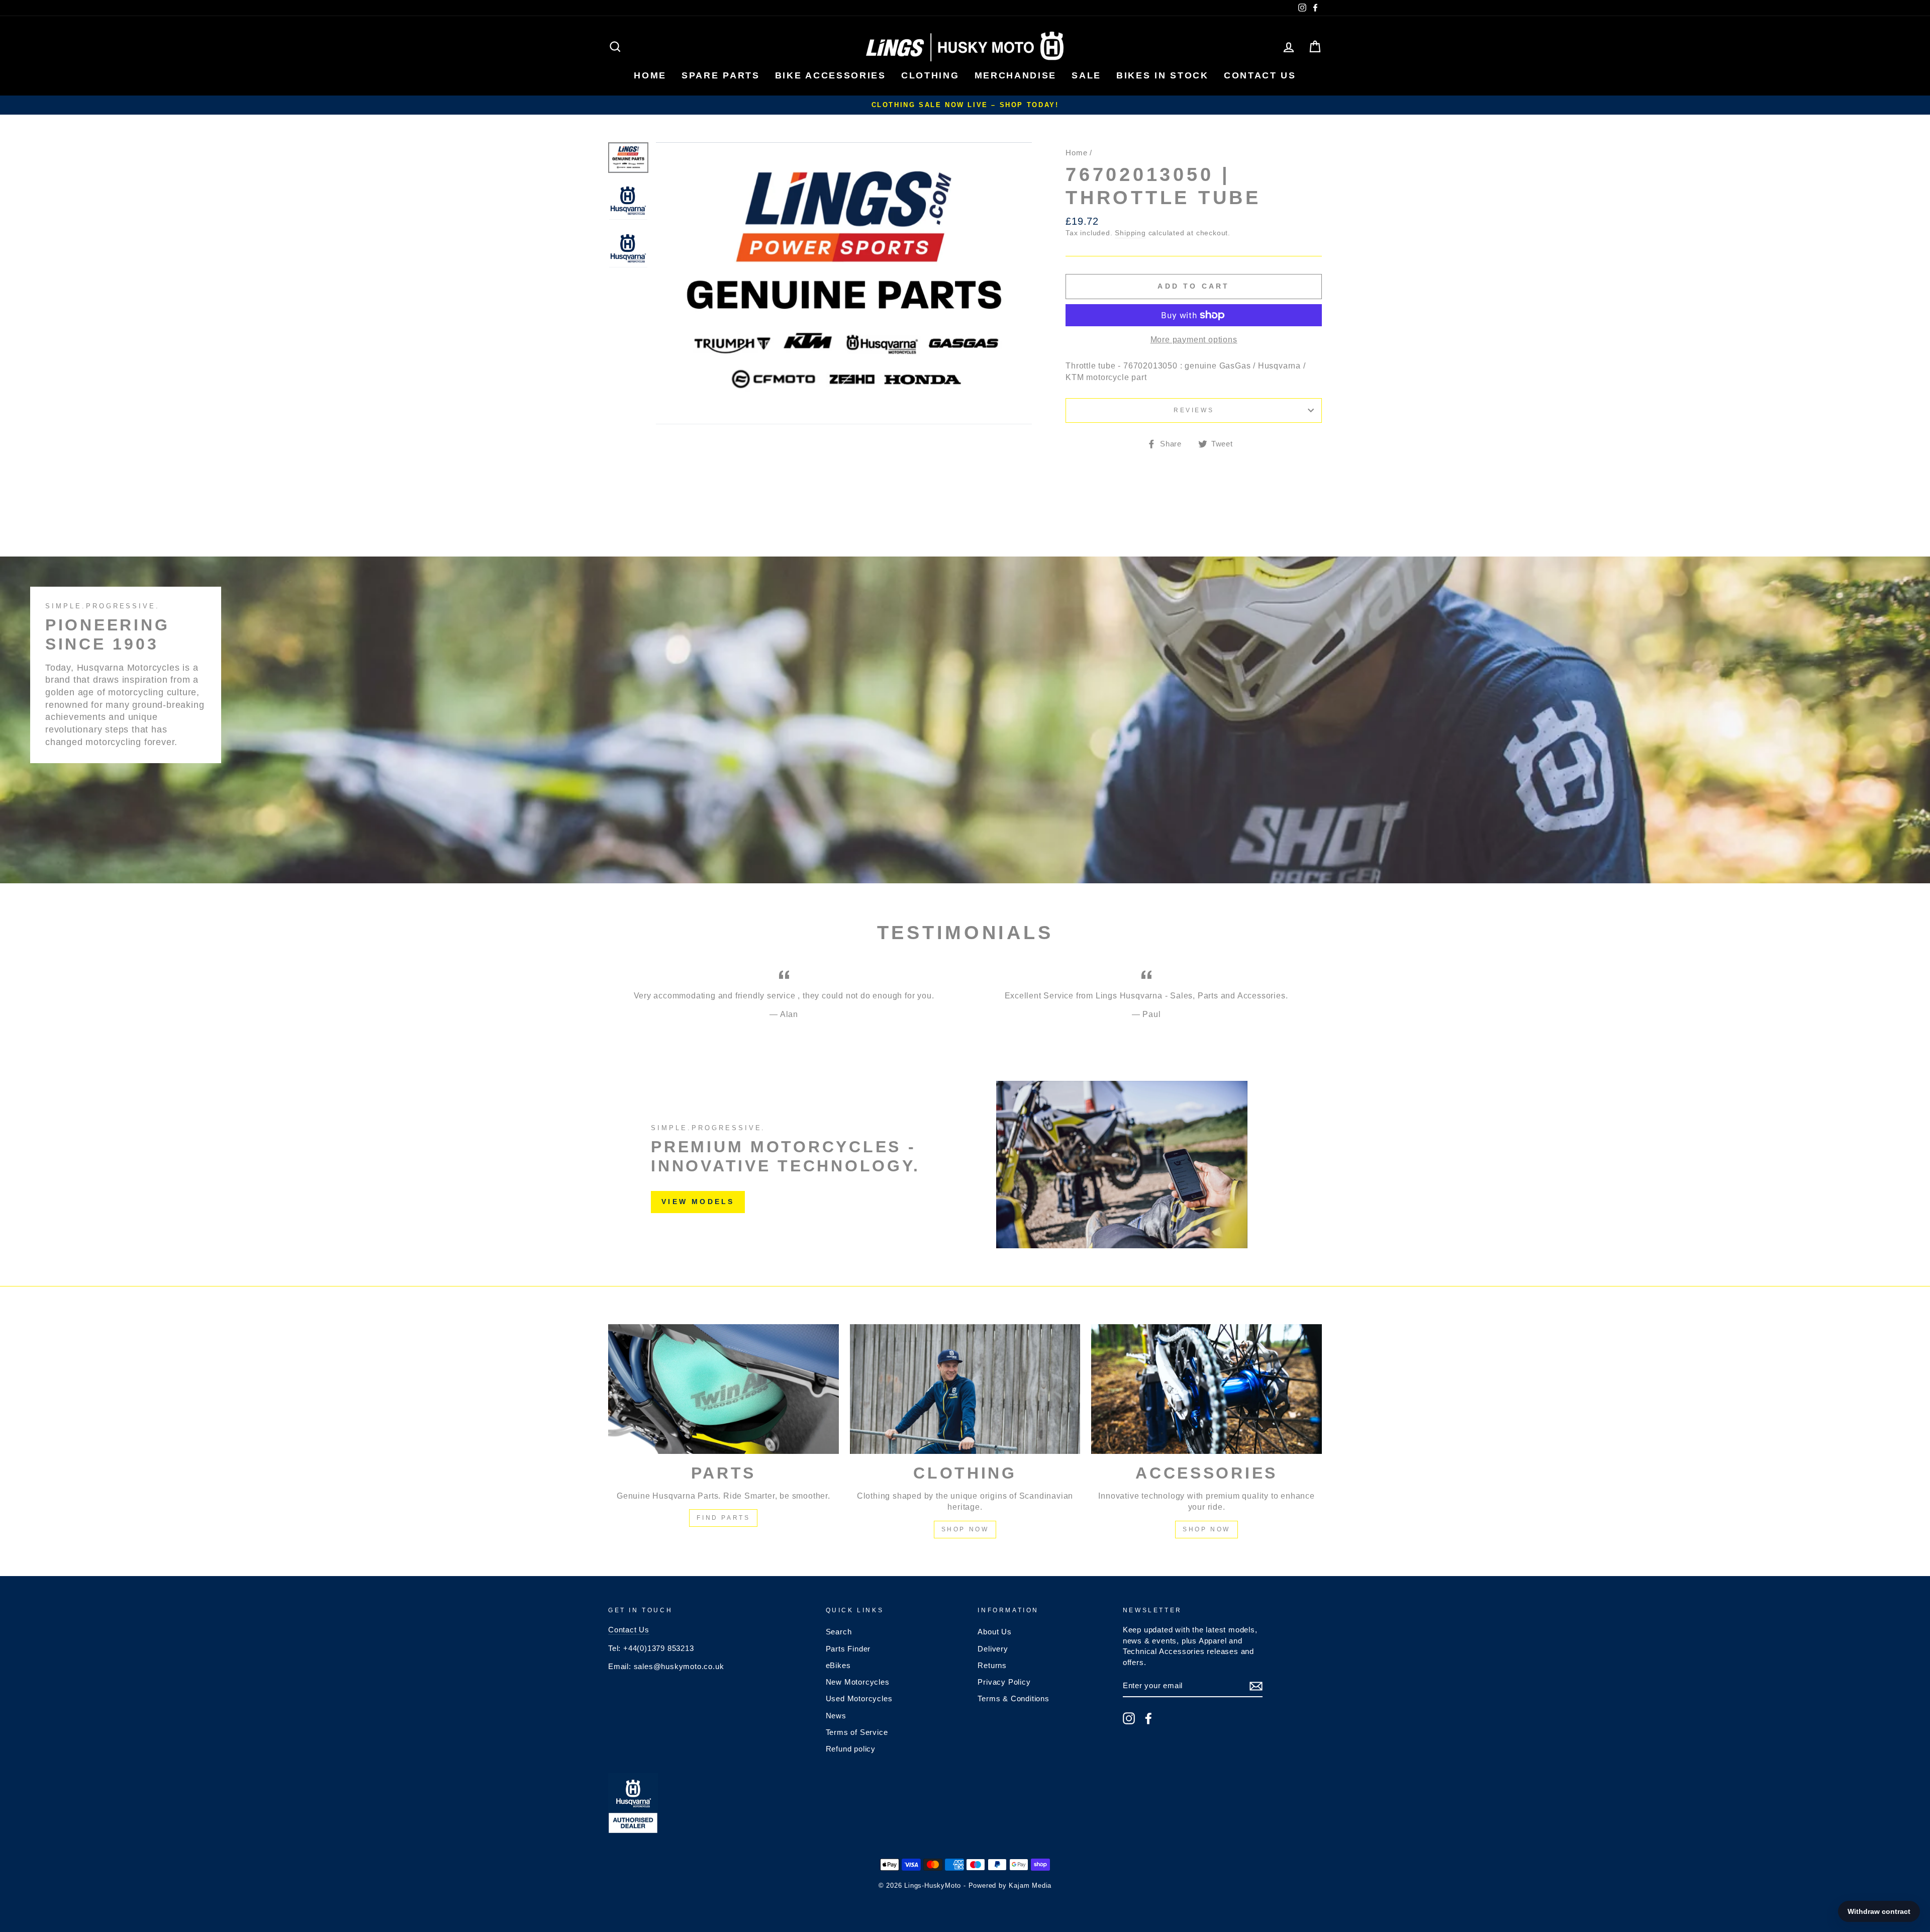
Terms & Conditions (1013, 1698)
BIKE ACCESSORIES (831, 75)
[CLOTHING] (965, 1389)
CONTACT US (1260, 75)
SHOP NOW (965, 1529)
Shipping (1130, 233)
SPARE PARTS (721, 75)
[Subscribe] (1256, 1686)
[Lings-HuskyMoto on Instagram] (1129, 1718)
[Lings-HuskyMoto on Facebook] (1148, 1718)
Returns (992, 1665)
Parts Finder (848, 1649)
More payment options (1194, 340)
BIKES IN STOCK (1163, 75)
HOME (650, 75)
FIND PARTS (723, 1518)
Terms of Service (857, 1732)
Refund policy (851, 1749)
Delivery (993, 1649)
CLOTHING (930, 75)
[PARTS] (723, 1389)
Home (1076, 153)
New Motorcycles (858, 1682)
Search (839, 1632)
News (836, 1716)
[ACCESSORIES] (1207, 1389)
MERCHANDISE (1016, 75)
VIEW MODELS (698, 1202)
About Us (994, 1632)
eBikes (838, 1665)
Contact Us (629, 1630)
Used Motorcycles (859, 1698)
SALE (1086, 75)
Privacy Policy (1004, 1682)
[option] (965, 105)
